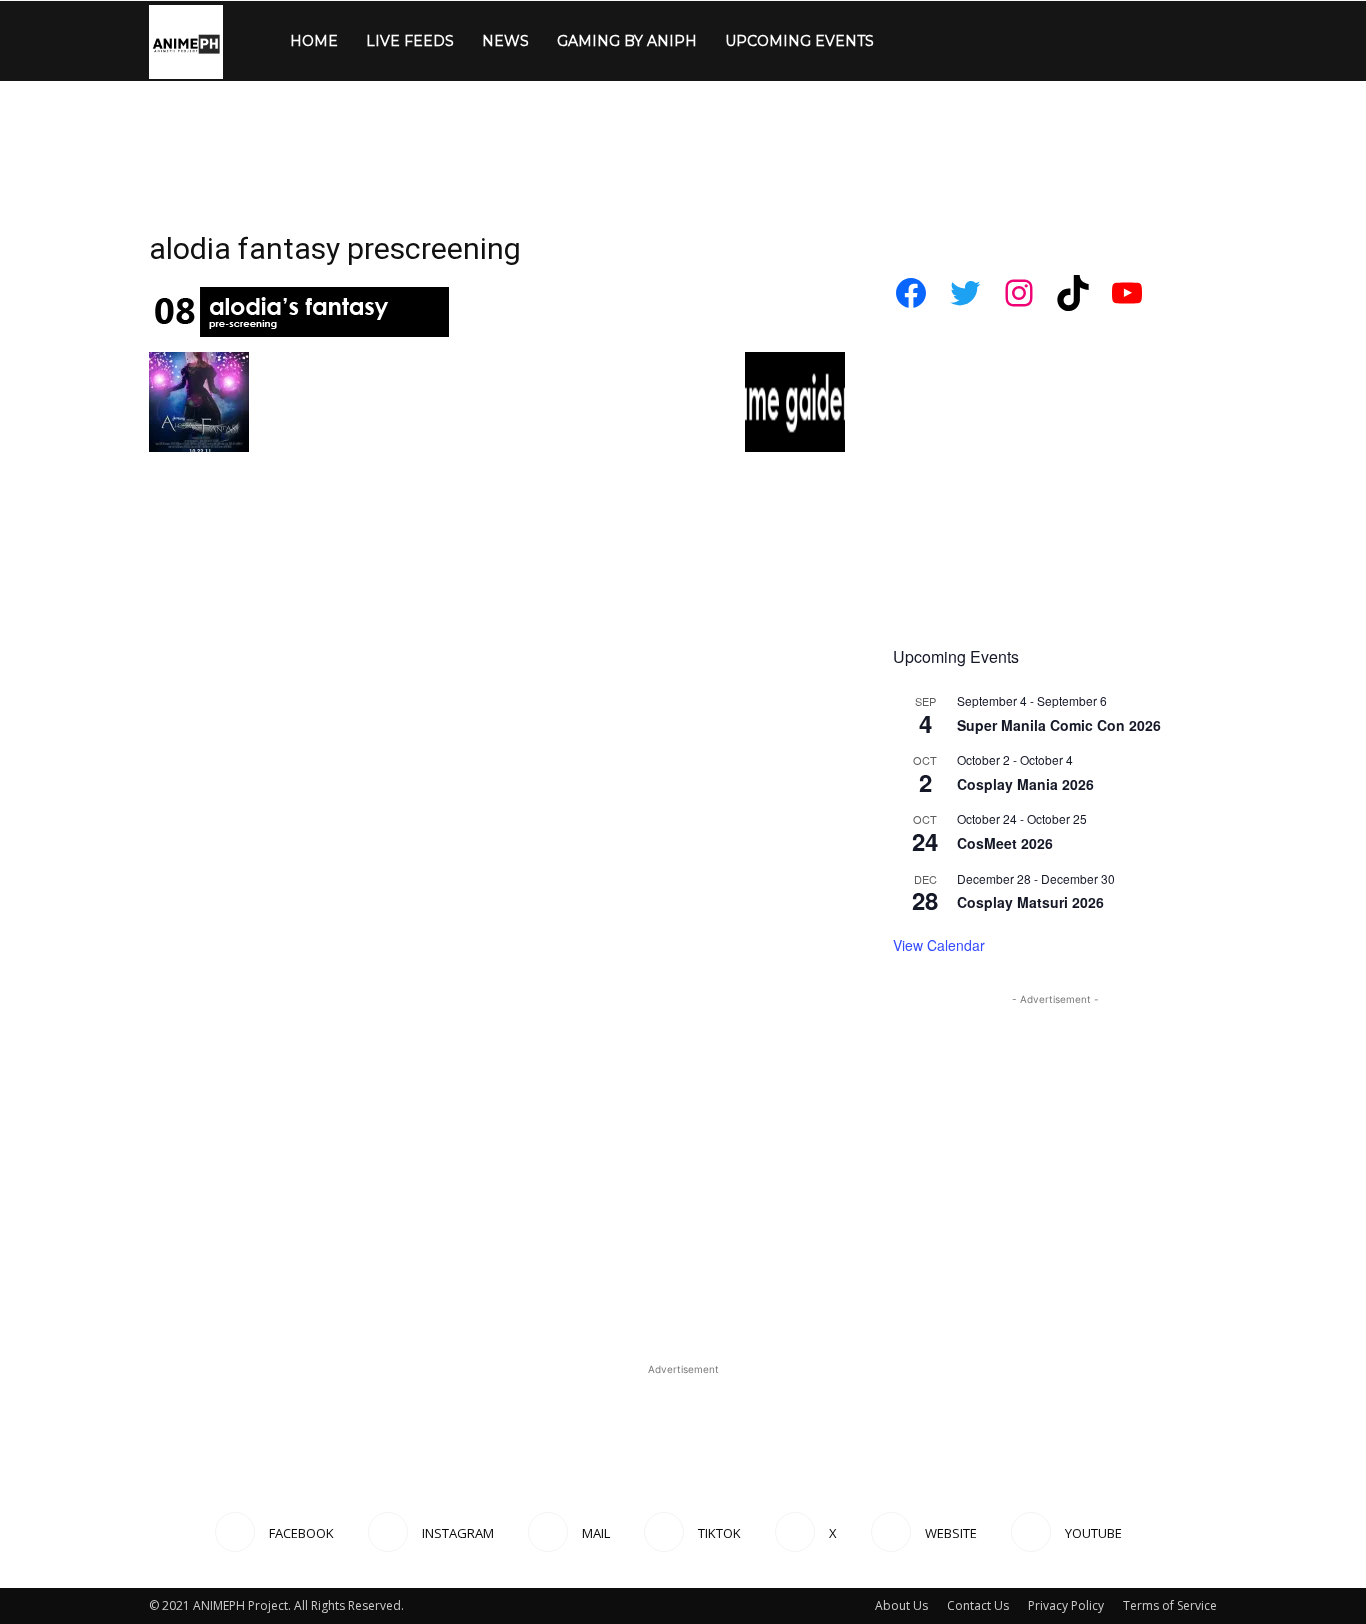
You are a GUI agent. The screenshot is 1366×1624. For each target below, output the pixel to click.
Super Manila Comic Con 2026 (1059, 725)
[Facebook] (906, 41)
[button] (1193, 42)
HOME (314, 41)
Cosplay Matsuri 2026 (1030, 902)
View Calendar (939, 945)
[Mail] (974, 41)
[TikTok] (1008, 41)
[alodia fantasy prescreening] (299, 331)
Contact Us (978, 1605)
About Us (901, 1605)
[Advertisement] (683, 150)
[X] (1042, 41)
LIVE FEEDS (410, 41)
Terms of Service (1170, 1605)
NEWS (505, 41)
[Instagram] (940, 41)
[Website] (1076, 41)
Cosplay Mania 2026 (1025, 784)
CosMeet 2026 (1005, 843)
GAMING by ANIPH (627, 41)
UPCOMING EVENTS (799, 41)
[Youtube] (1110, 41)
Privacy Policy (1066, 1605)
